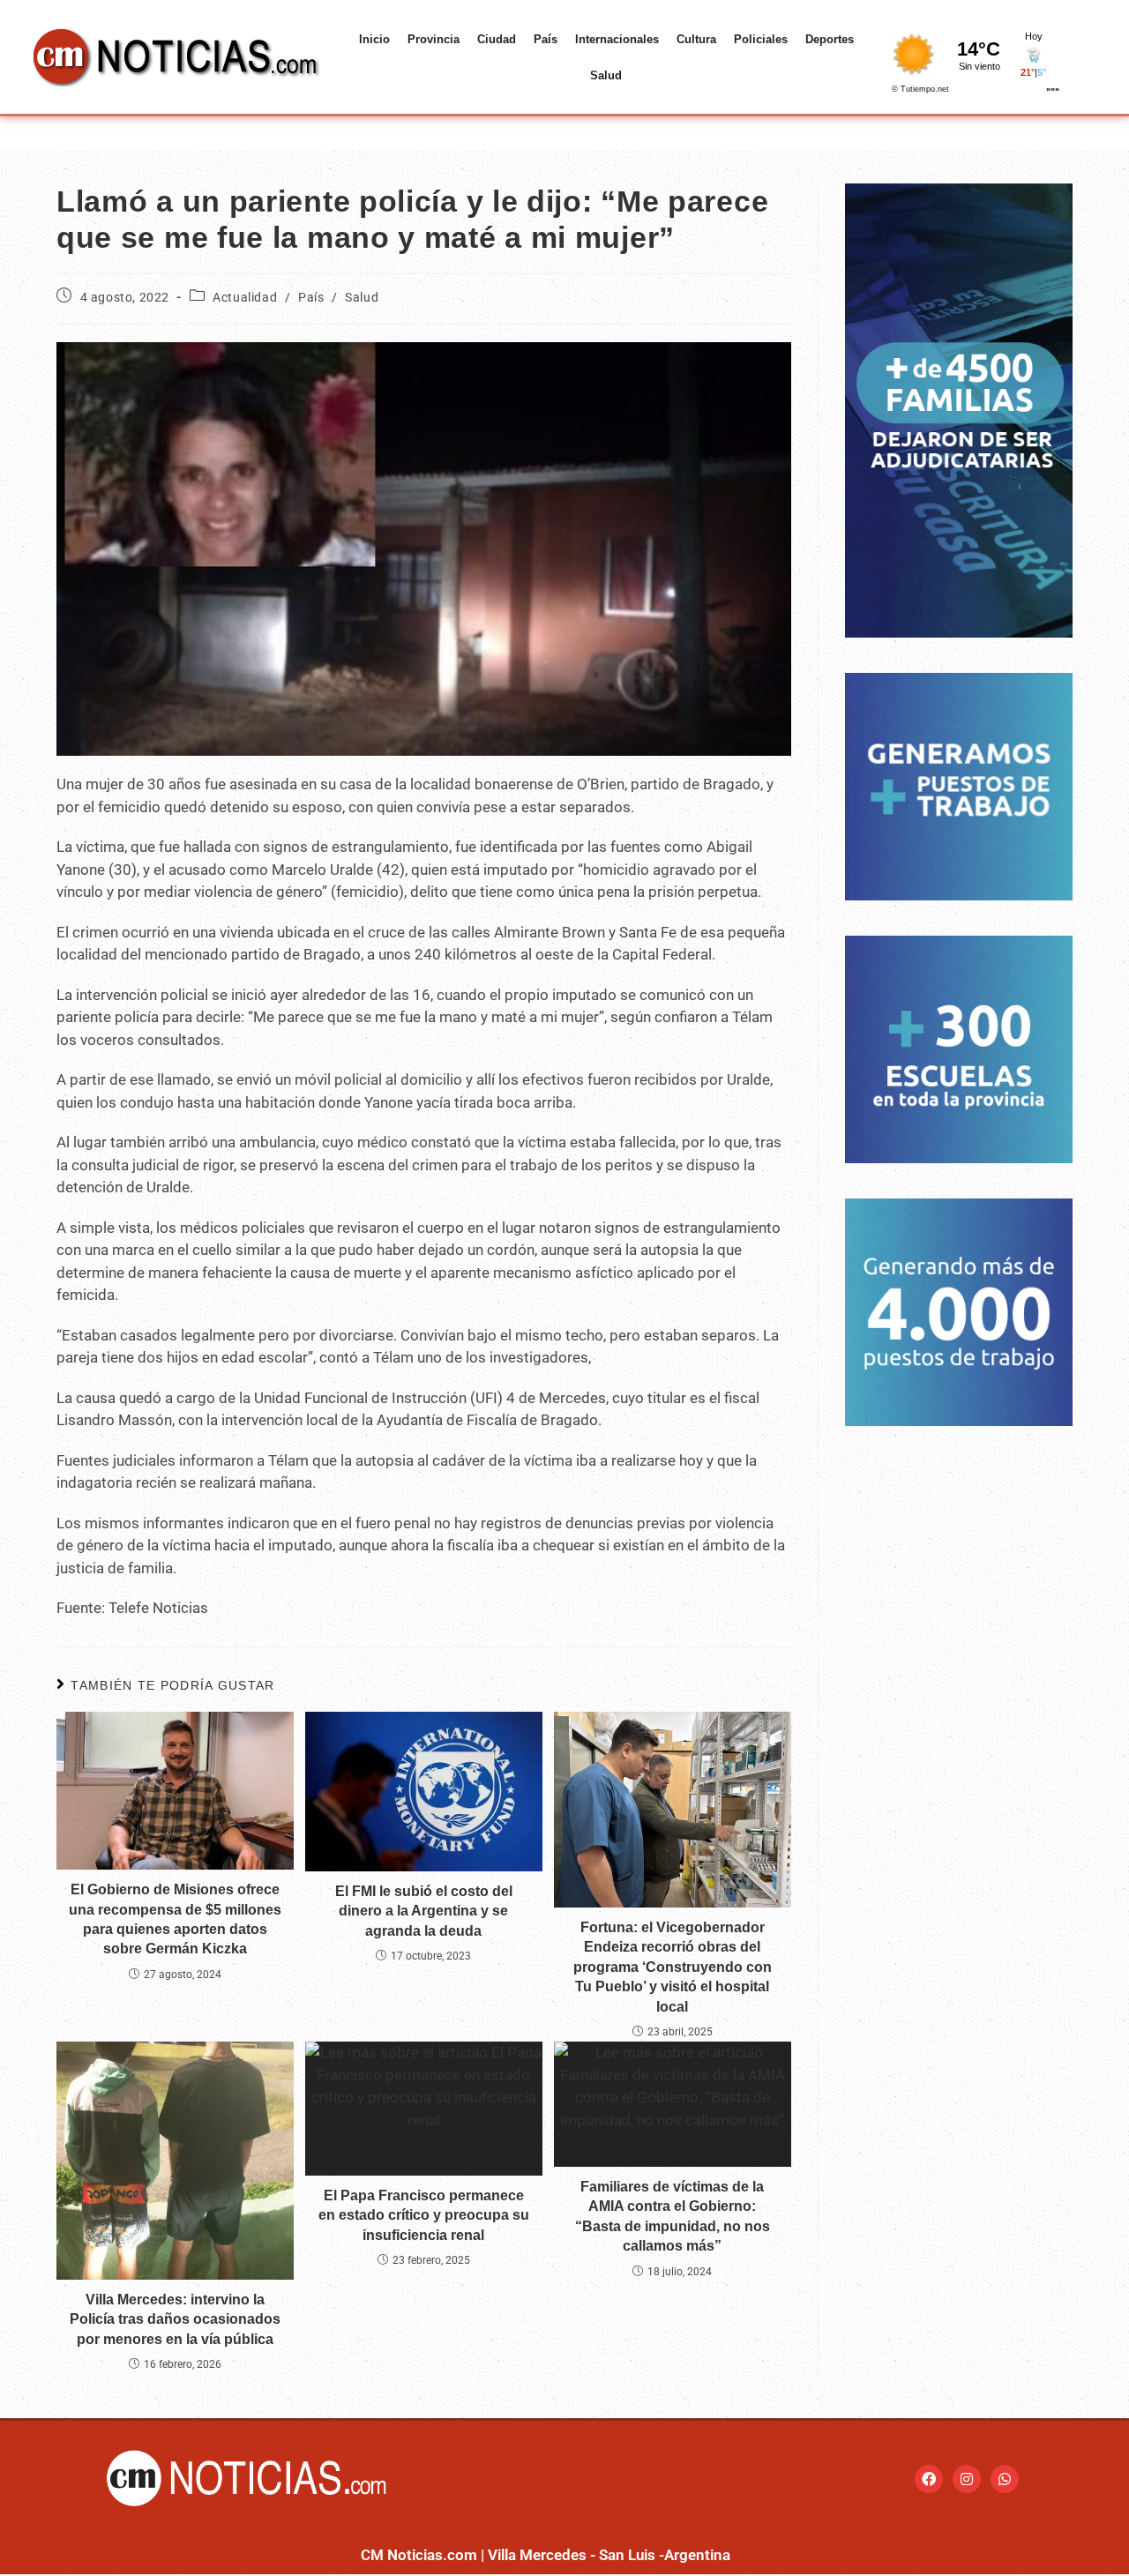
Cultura (696, 39)
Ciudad (497, 39)
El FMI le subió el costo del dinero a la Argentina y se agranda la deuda (424, 1911)
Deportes (830, 39)
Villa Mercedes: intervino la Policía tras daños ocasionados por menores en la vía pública (175, 2319)
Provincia (434, 39)
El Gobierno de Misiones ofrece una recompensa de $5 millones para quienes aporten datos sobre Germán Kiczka (175, 1919)
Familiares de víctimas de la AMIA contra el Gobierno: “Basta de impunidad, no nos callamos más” (673, 2216)
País (546, 39)
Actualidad (245, 297)
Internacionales (617, 39)
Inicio (374, 39)
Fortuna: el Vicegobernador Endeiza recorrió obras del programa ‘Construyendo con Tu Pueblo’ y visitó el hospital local (673, 1967)
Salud (606, 75)
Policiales (761, 39)
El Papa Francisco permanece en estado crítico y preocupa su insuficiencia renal (424, 2215)
